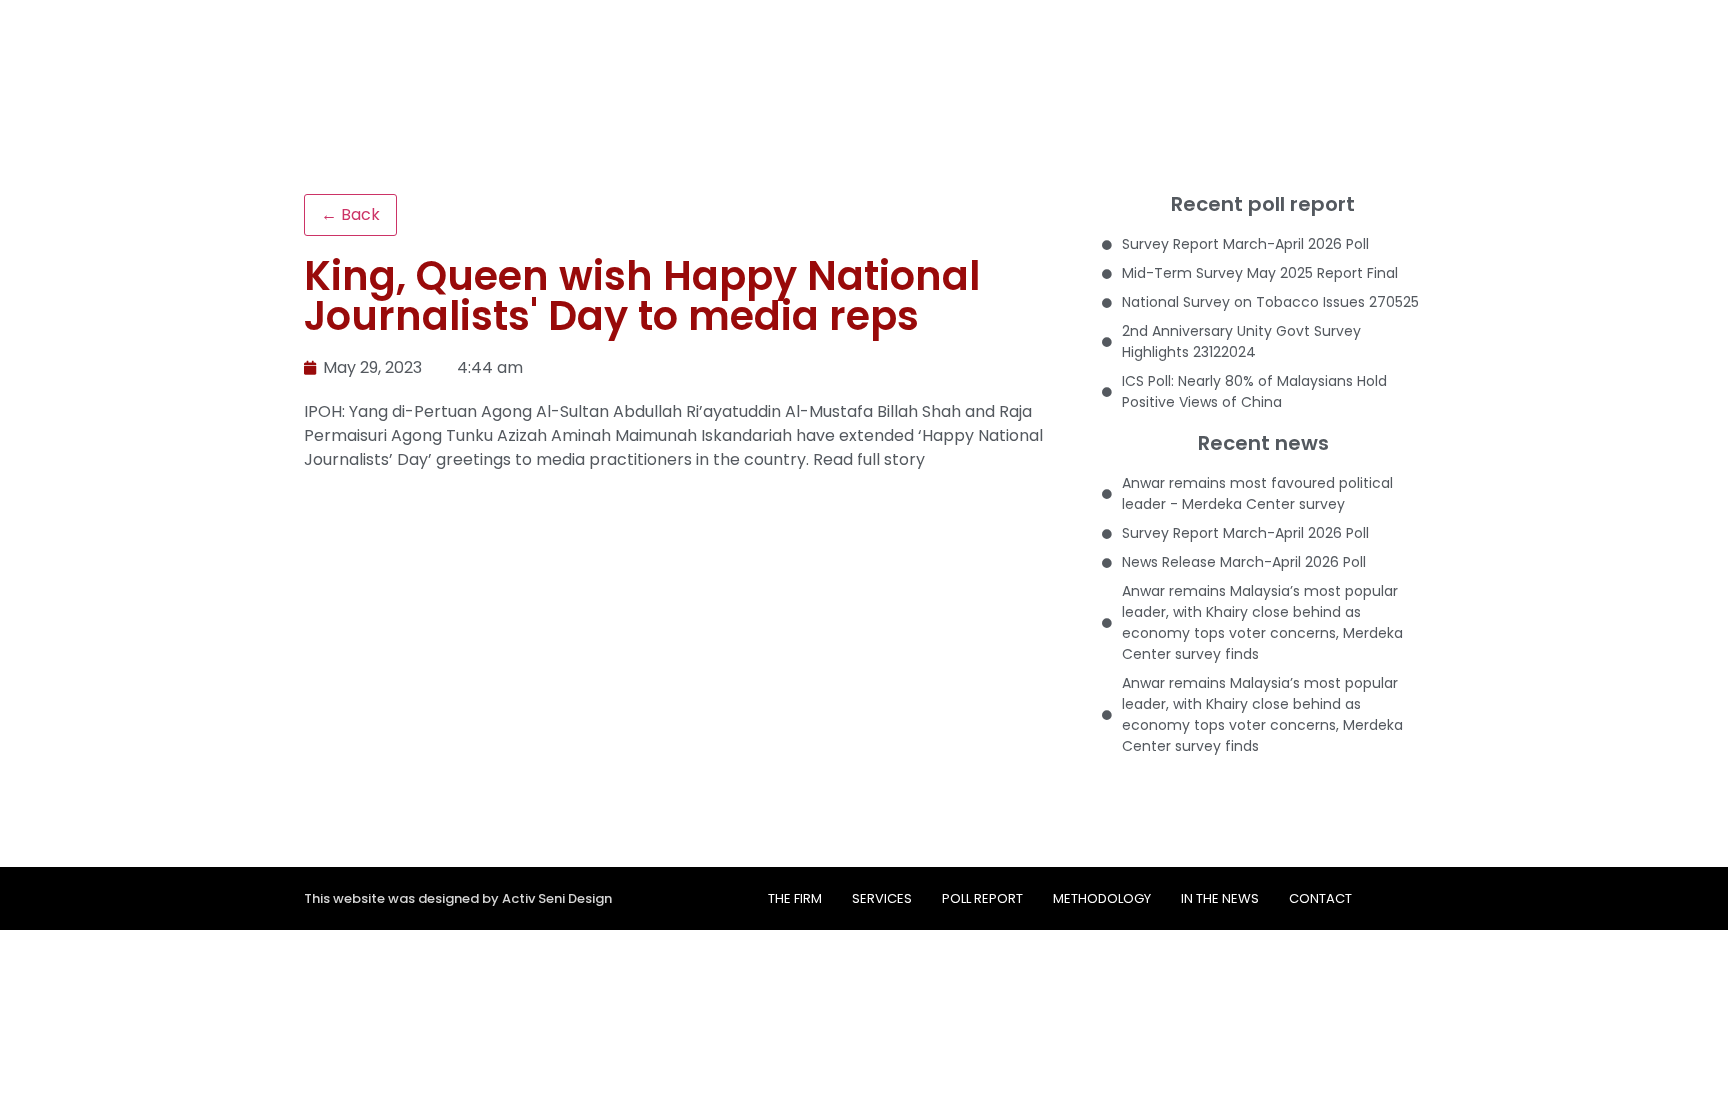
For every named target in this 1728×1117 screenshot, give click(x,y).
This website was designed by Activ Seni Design (458, 898)
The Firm (795, 898)
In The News (1220, 898)
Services (882, 898)
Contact (1320, 898)
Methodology (1102, 898)
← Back (350, 214)
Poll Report (982, 898)
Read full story (869, 459)
